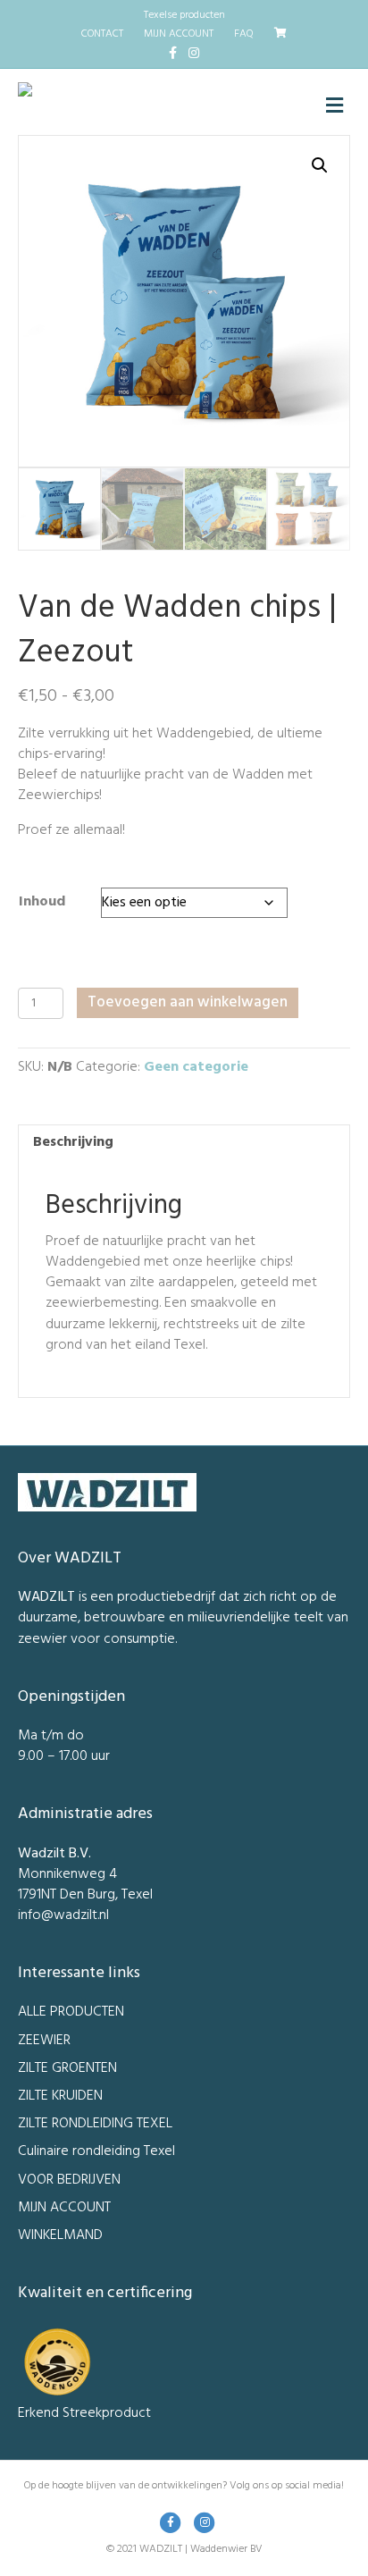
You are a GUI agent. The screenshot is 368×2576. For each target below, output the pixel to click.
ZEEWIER (44, 2041)
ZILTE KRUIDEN (60, 2096)
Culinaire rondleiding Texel (96, 2151)
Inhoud (42, 902)
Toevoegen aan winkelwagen (188, 1002)
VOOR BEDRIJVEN (69, 2180)
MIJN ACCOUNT (179, 34)
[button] (320, 165)
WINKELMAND (60, 2235)
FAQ (244, 34)
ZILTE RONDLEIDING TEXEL (95, 2124)
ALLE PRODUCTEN (71, 2012)
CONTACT (102, 34)
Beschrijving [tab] (73, 1142)
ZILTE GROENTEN (67, 2068)
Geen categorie (196, 1067)
